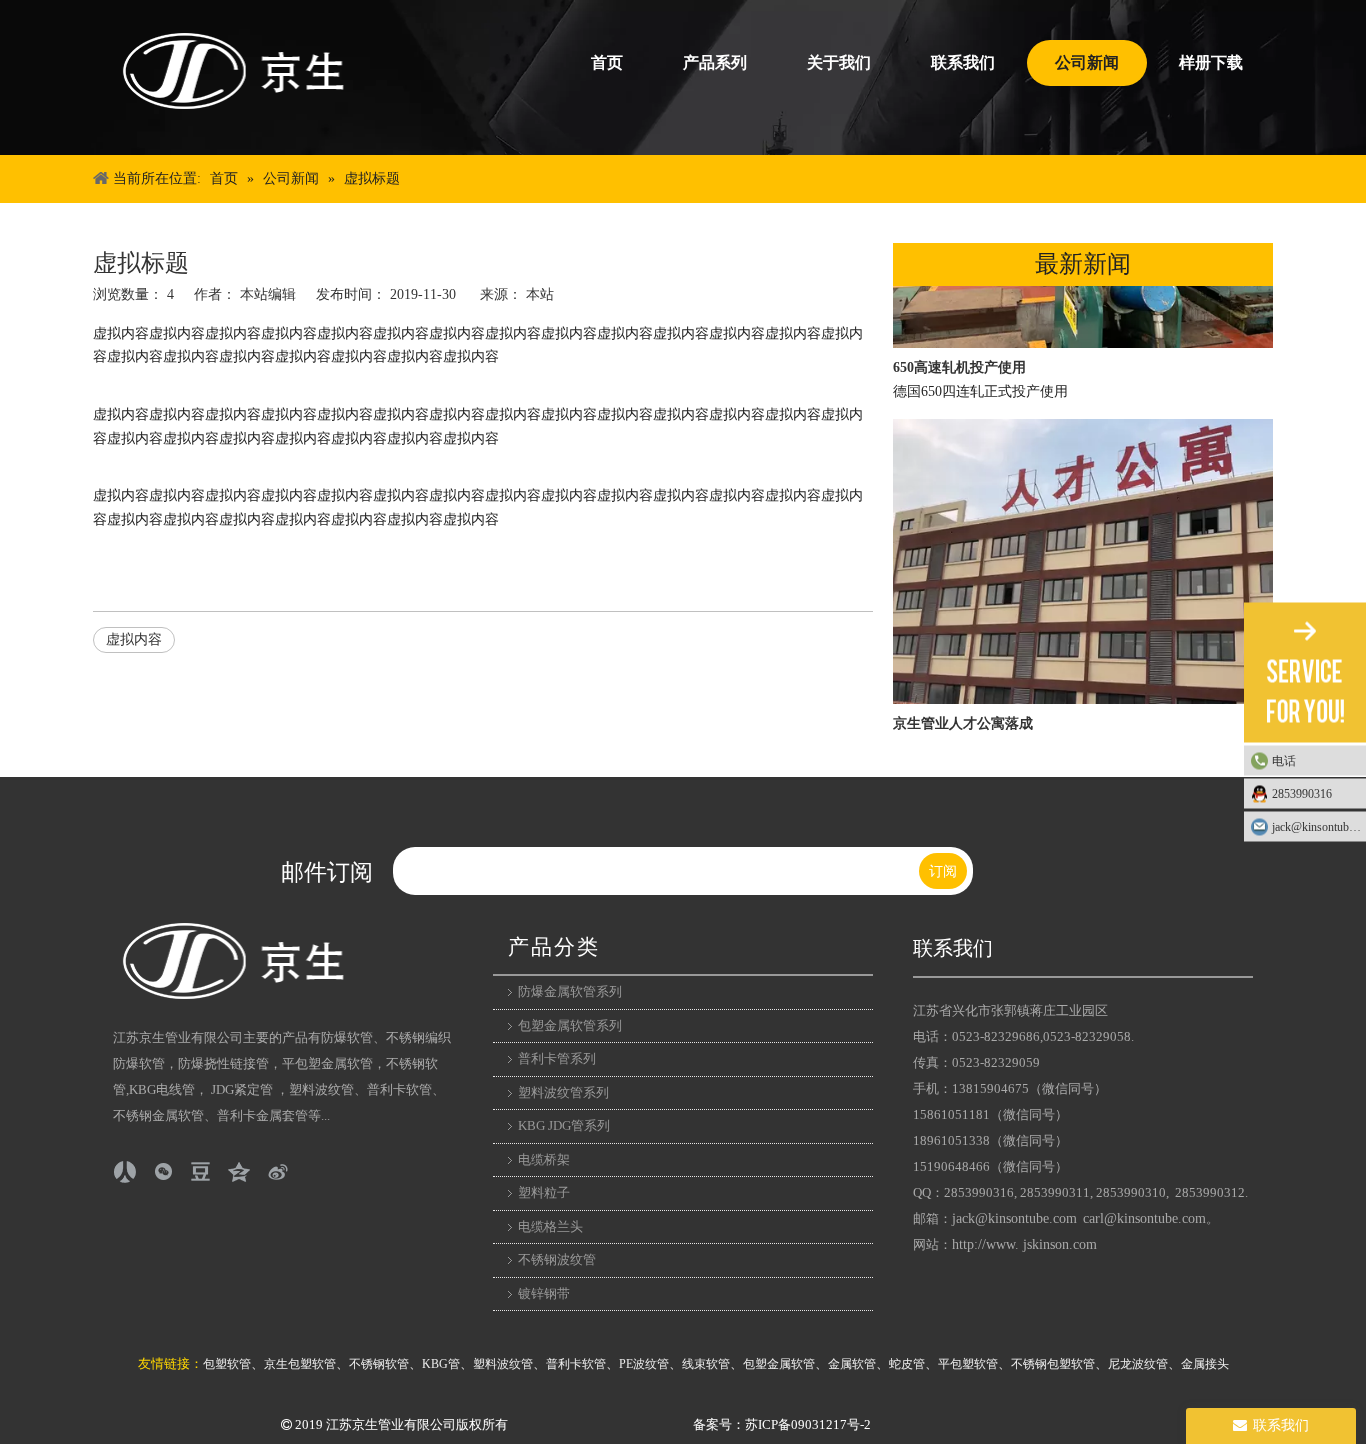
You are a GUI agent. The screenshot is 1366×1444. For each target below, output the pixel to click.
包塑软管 (227, 1364)
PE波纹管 (644, 1364)
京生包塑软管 (300, 1364)
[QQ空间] (239, 1172)
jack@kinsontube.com (1014, 1218)
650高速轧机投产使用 (959, 358)
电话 (1284, 761)
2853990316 (1302, 794)
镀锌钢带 (544, 1293)
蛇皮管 (907, 1364)
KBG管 (441, 1364)
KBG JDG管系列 (564, 1125)
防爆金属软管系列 (570, 991)
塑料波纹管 (503, 1364)
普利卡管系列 (557, 1058)
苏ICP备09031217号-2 (808, 1424)
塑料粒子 (544, 1192)
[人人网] (125, 1172)
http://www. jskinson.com (1024, 1244)
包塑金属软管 (779, 1364)
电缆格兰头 (550, 1226)
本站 (540, 294)
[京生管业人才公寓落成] (1083, 690)
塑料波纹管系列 (563, 1092)
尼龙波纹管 (1138, 1364)
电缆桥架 (544, 1159)
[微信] (163, 1172)
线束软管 (706, 1364)
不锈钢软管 (379, 1364)
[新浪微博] (277, 1172)
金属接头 (1205, 1364)
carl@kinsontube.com (1144, 1218)
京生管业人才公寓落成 (963, 714)
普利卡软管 (576, 1364)
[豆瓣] (201, 1172)
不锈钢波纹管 (557, 1259)
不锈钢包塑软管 (1053, 1364)
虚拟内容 (134, 639)
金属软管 (852, 1364)
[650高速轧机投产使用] (1083, 334)
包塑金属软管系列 (570, 1025)
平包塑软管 (968, 1364)
